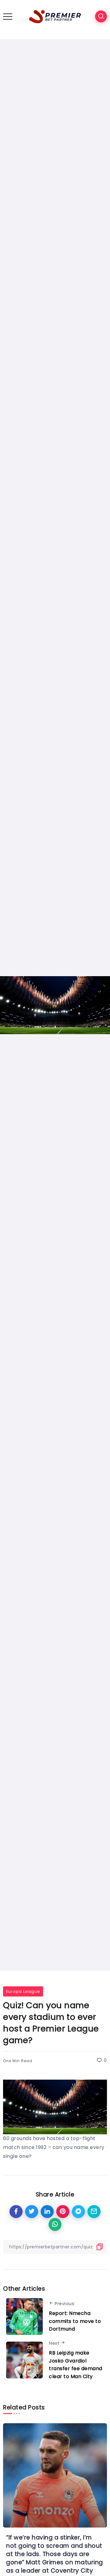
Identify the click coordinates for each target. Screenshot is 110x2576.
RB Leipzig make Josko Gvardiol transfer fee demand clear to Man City (76, 2365)
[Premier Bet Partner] (55, 16)
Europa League (23, 1991)
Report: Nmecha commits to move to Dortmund (75, 2321)
